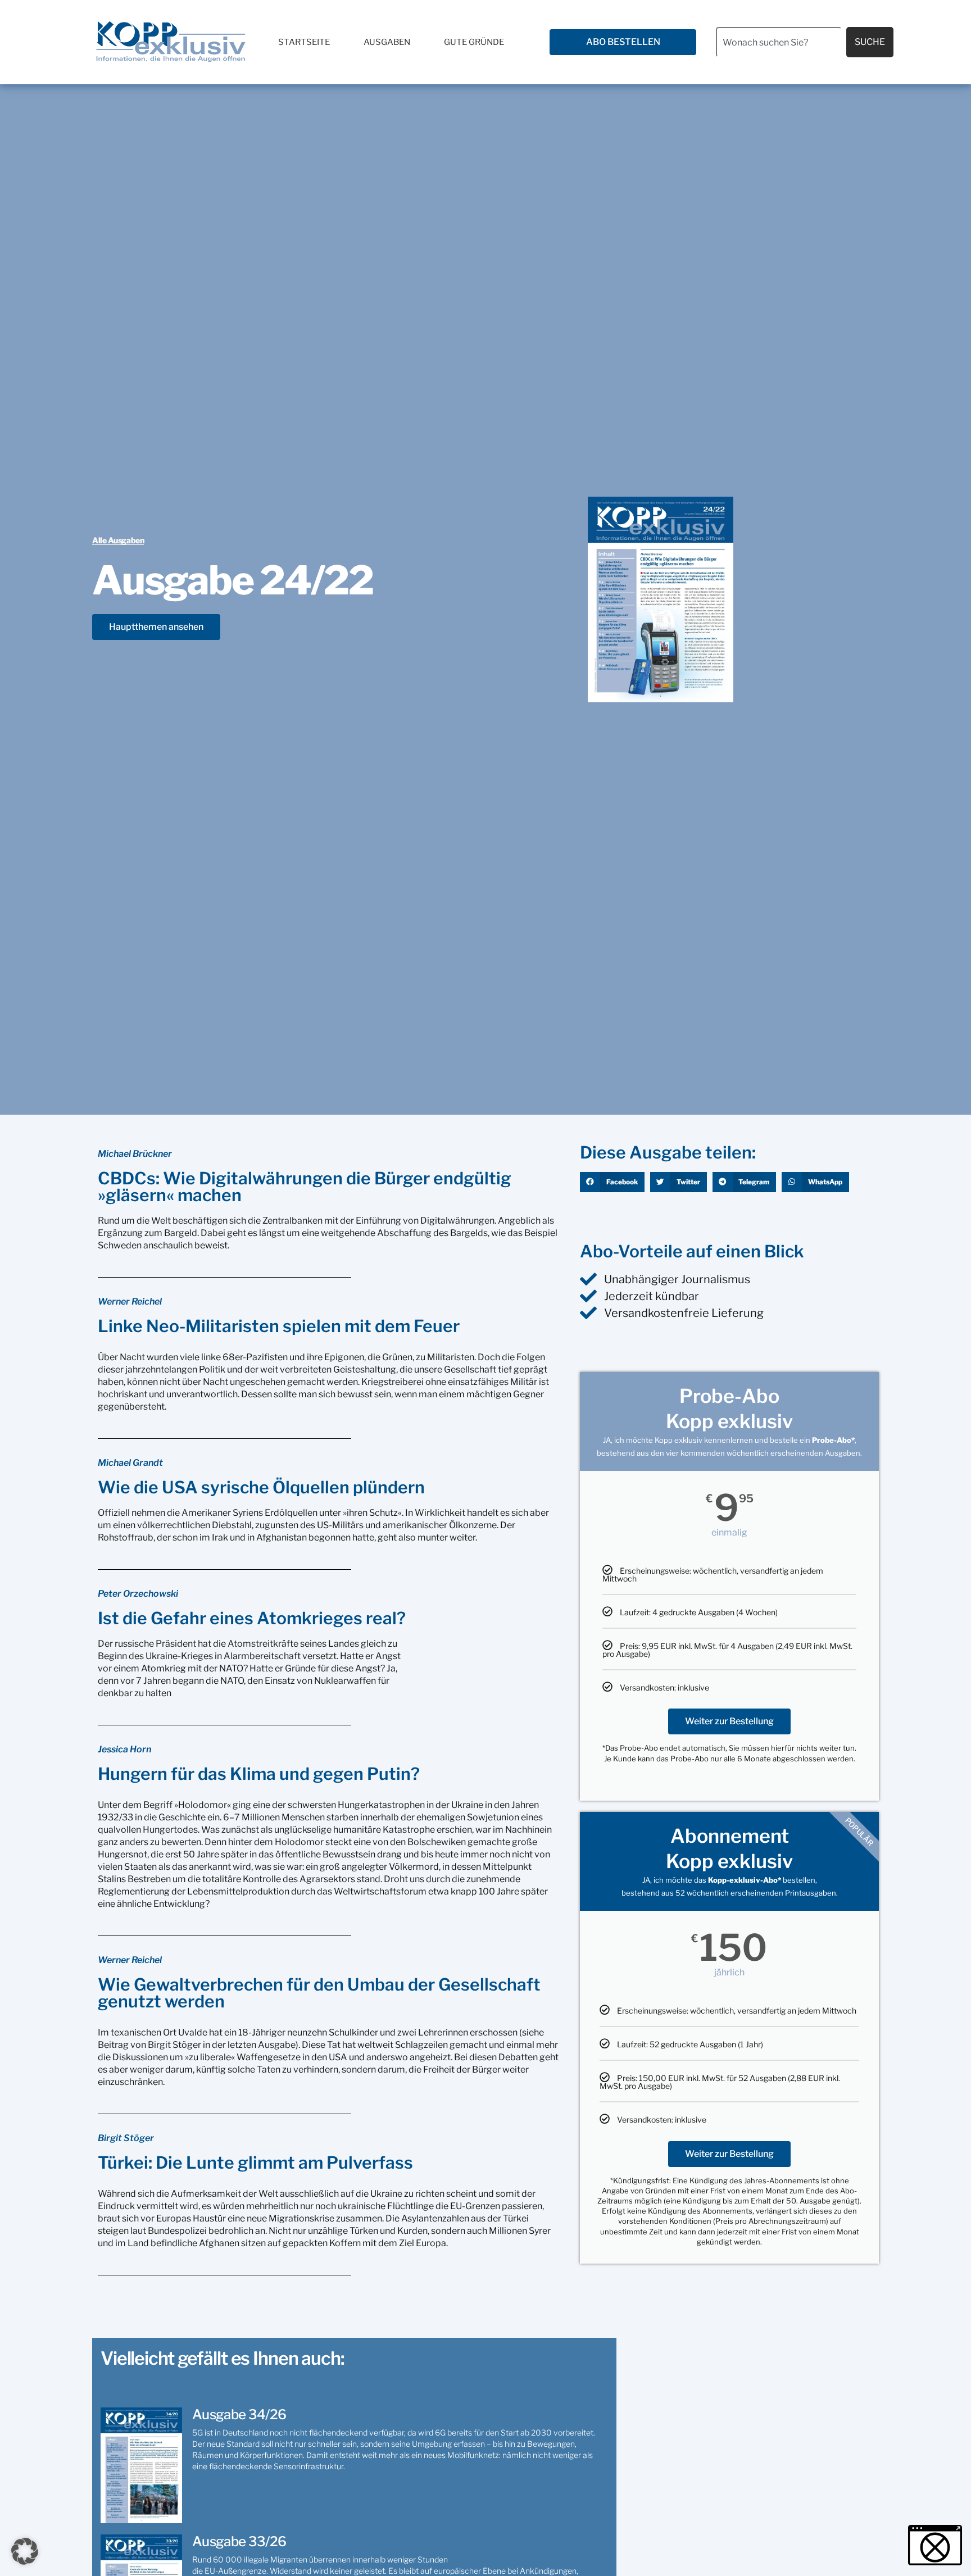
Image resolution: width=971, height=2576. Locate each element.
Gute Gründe (474, 42)
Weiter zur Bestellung (729, 1721)
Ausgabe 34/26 (239, 2414)
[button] (612, 1182)
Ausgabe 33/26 (239, 2541)
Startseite (304, 42)
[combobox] (779, 42)
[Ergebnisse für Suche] (779, 64)
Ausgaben (387, 42)
